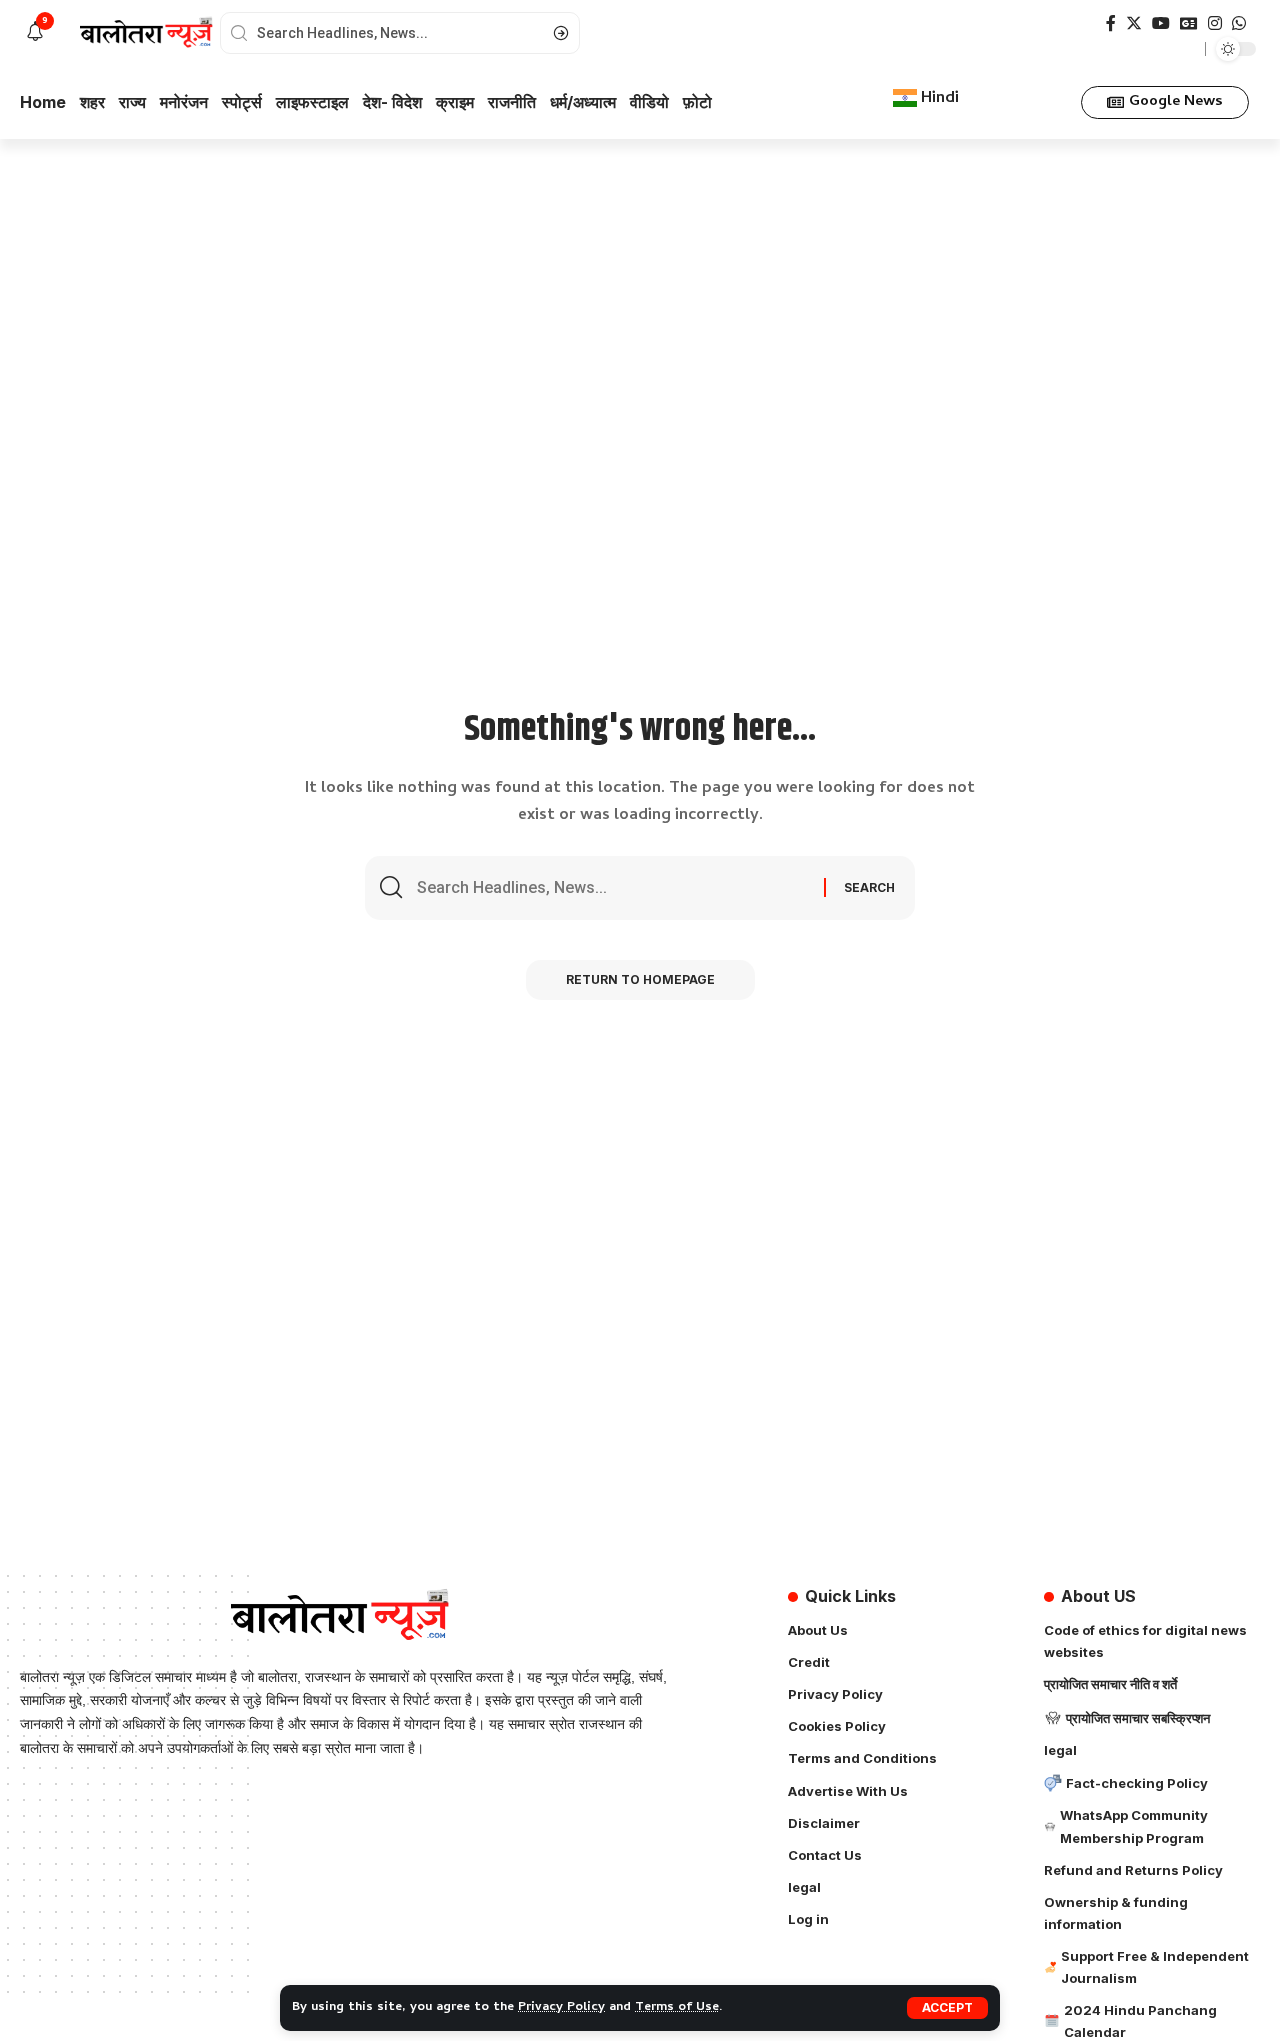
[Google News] (1189, 23)
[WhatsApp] (1239, 23)
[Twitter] (1134, 23)
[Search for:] (613, 888)
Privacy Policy (561, 2007)
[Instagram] (1215, 23)
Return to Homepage (640, 979)
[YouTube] (1161, 23)
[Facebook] (1111, 23)
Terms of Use (677, 2007)
